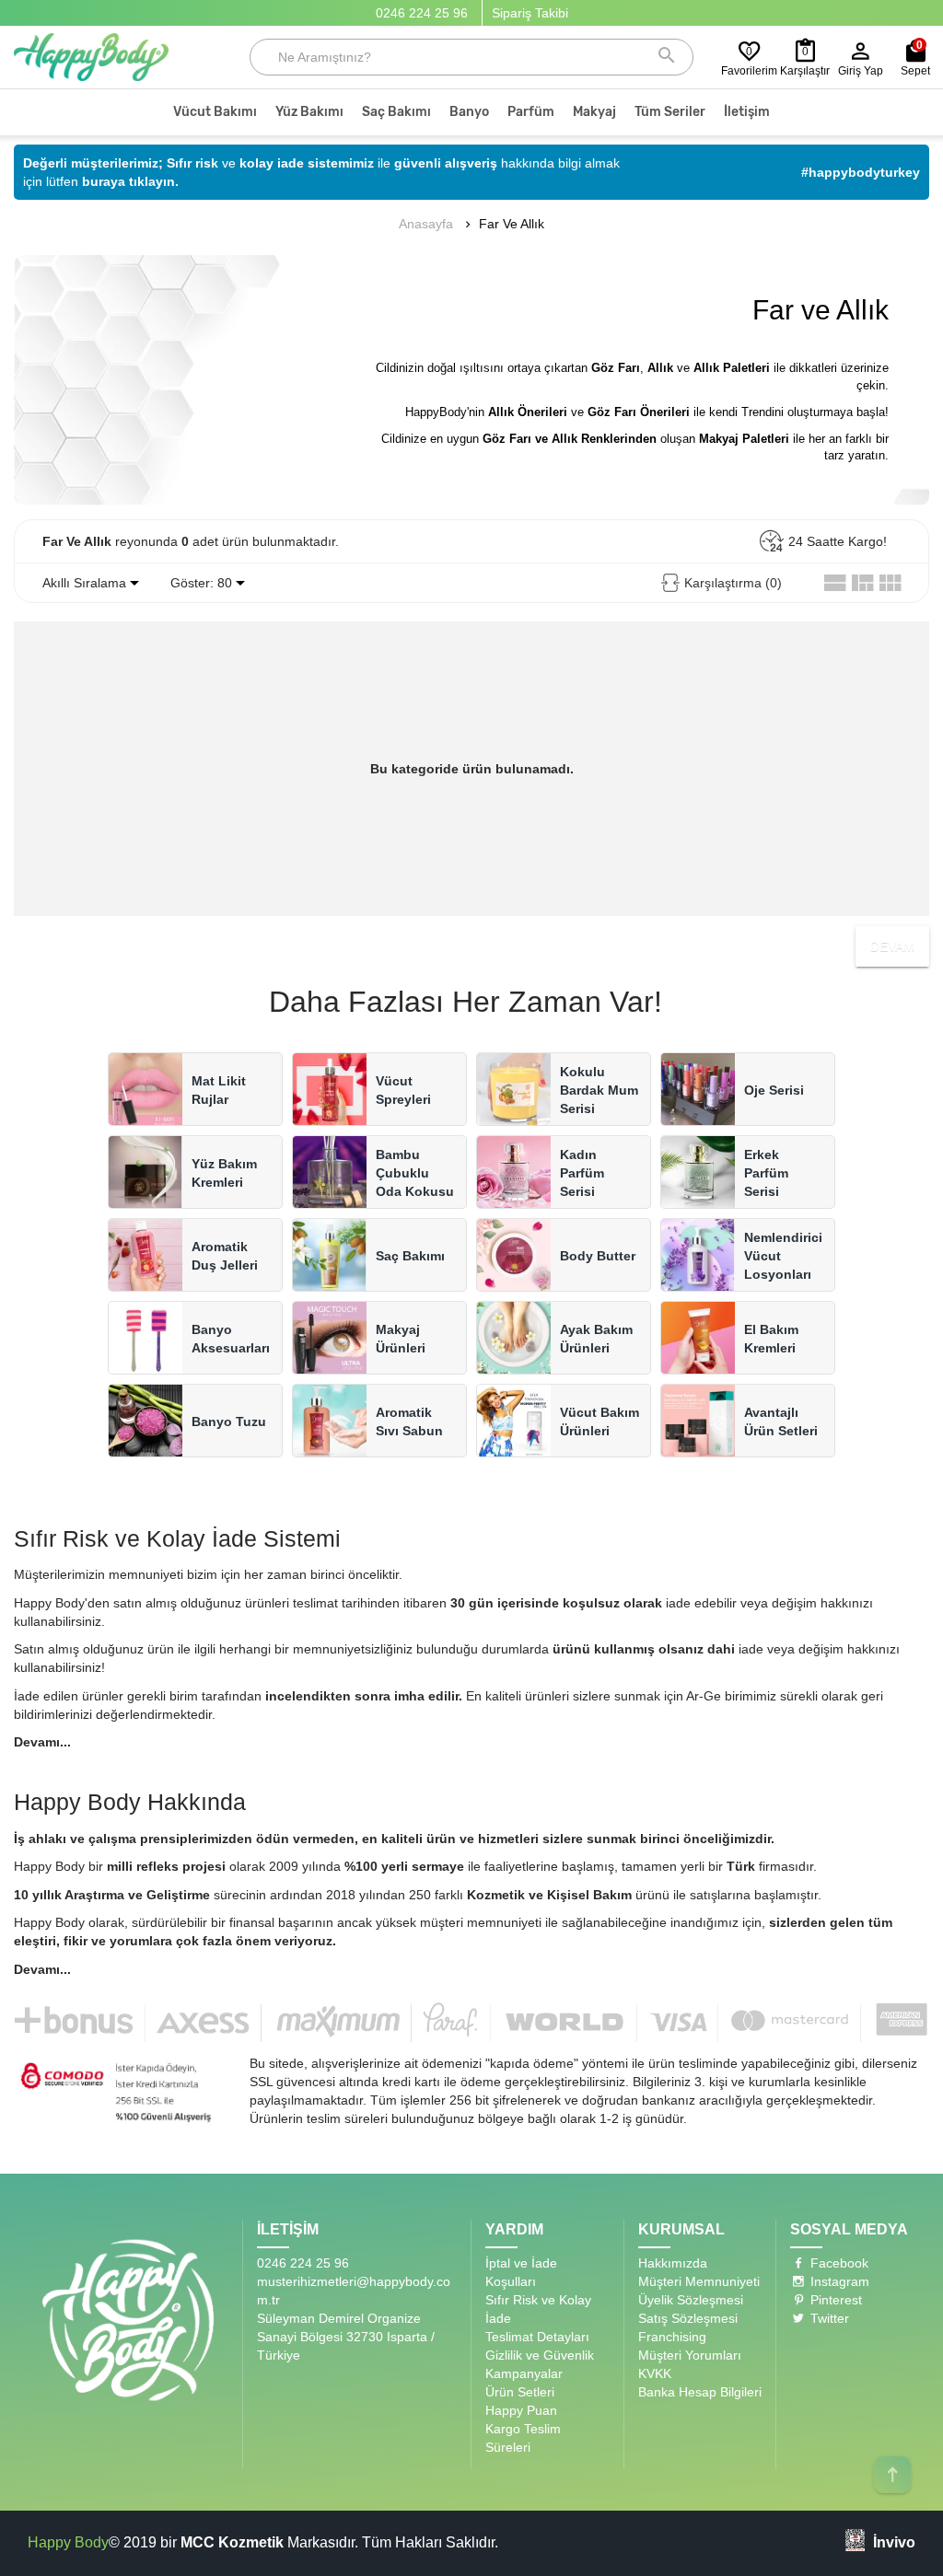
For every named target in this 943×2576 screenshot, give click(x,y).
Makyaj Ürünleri (401, 1339)
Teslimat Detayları (537, 2337)
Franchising (672, 2337)
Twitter (828, 2318)
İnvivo (894, 2542)
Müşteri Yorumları (690, 2355)
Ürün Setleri (520, 2392)
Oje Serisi (774, 1090)
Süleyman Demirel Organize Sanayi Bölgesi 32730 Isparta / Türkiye (346, 2337)
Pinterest (834, 2300)
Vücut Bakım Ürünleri (600, 1421)
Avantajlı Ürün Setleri (781, 1421)
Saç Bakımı (410, 1256)
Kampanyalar (524, 2373)
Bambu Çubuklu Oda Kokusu (415, 1173)
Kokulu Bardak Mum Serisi (599, 1090)
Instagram (838, 2281)
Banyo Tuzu (229, 1421)
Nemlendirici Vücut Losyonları (783, 1256)
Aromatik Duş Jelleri (225, 1256)
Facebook (838, 2263)
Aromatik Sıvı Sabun (409, 1421)
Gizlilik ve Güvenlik (540, 2355)
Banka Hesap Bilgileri (700, 2392)
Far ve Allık (512, 224)
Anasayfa (426, 224)
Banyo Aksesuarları (231, 1339)
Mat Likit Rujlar (219, 1090)
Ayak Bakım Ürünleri (596, 1339)
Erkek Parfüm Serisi (766, 1173)
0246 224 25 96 (422, 13)
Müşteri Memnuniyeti (699, 2281)
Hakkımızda (673, 2263)
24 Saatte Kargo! (838, 541)
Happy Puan (521, 2410)
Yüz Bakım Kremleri (224, 1173)
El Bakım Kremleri (771, 1339)
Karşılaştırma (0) (733, 583)
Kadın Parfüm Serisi (582, 1173)
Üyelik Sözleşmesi (691, 2300)
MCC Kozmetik (232, 2542)
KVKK (655, 2373)
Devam (892, 946)
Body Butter (598, 1256)
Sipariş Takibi (530, 13)
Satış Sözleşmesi (688, 2318)
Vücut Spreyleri (403, 1090)
